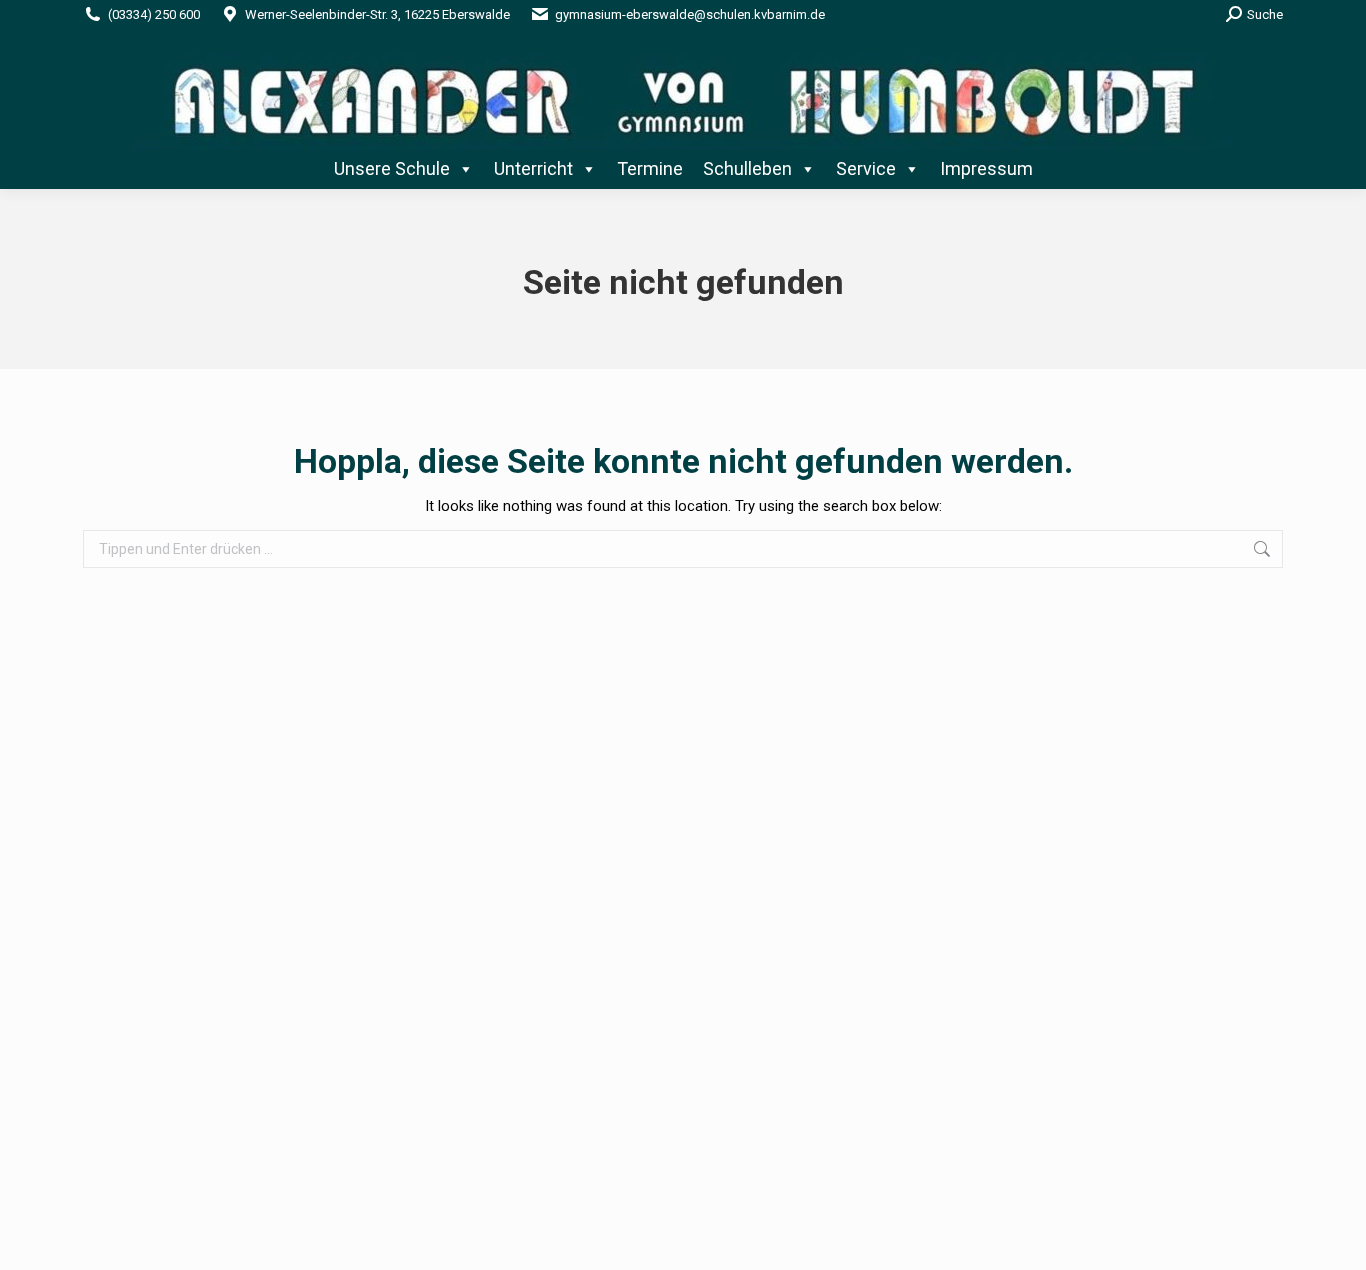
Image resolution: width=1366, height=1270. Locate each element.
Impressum (986, 168)
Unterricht (533, 168)
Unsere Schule (392, 168)
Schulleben (747, 168)
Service (866, 168)
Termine (650, 168)
